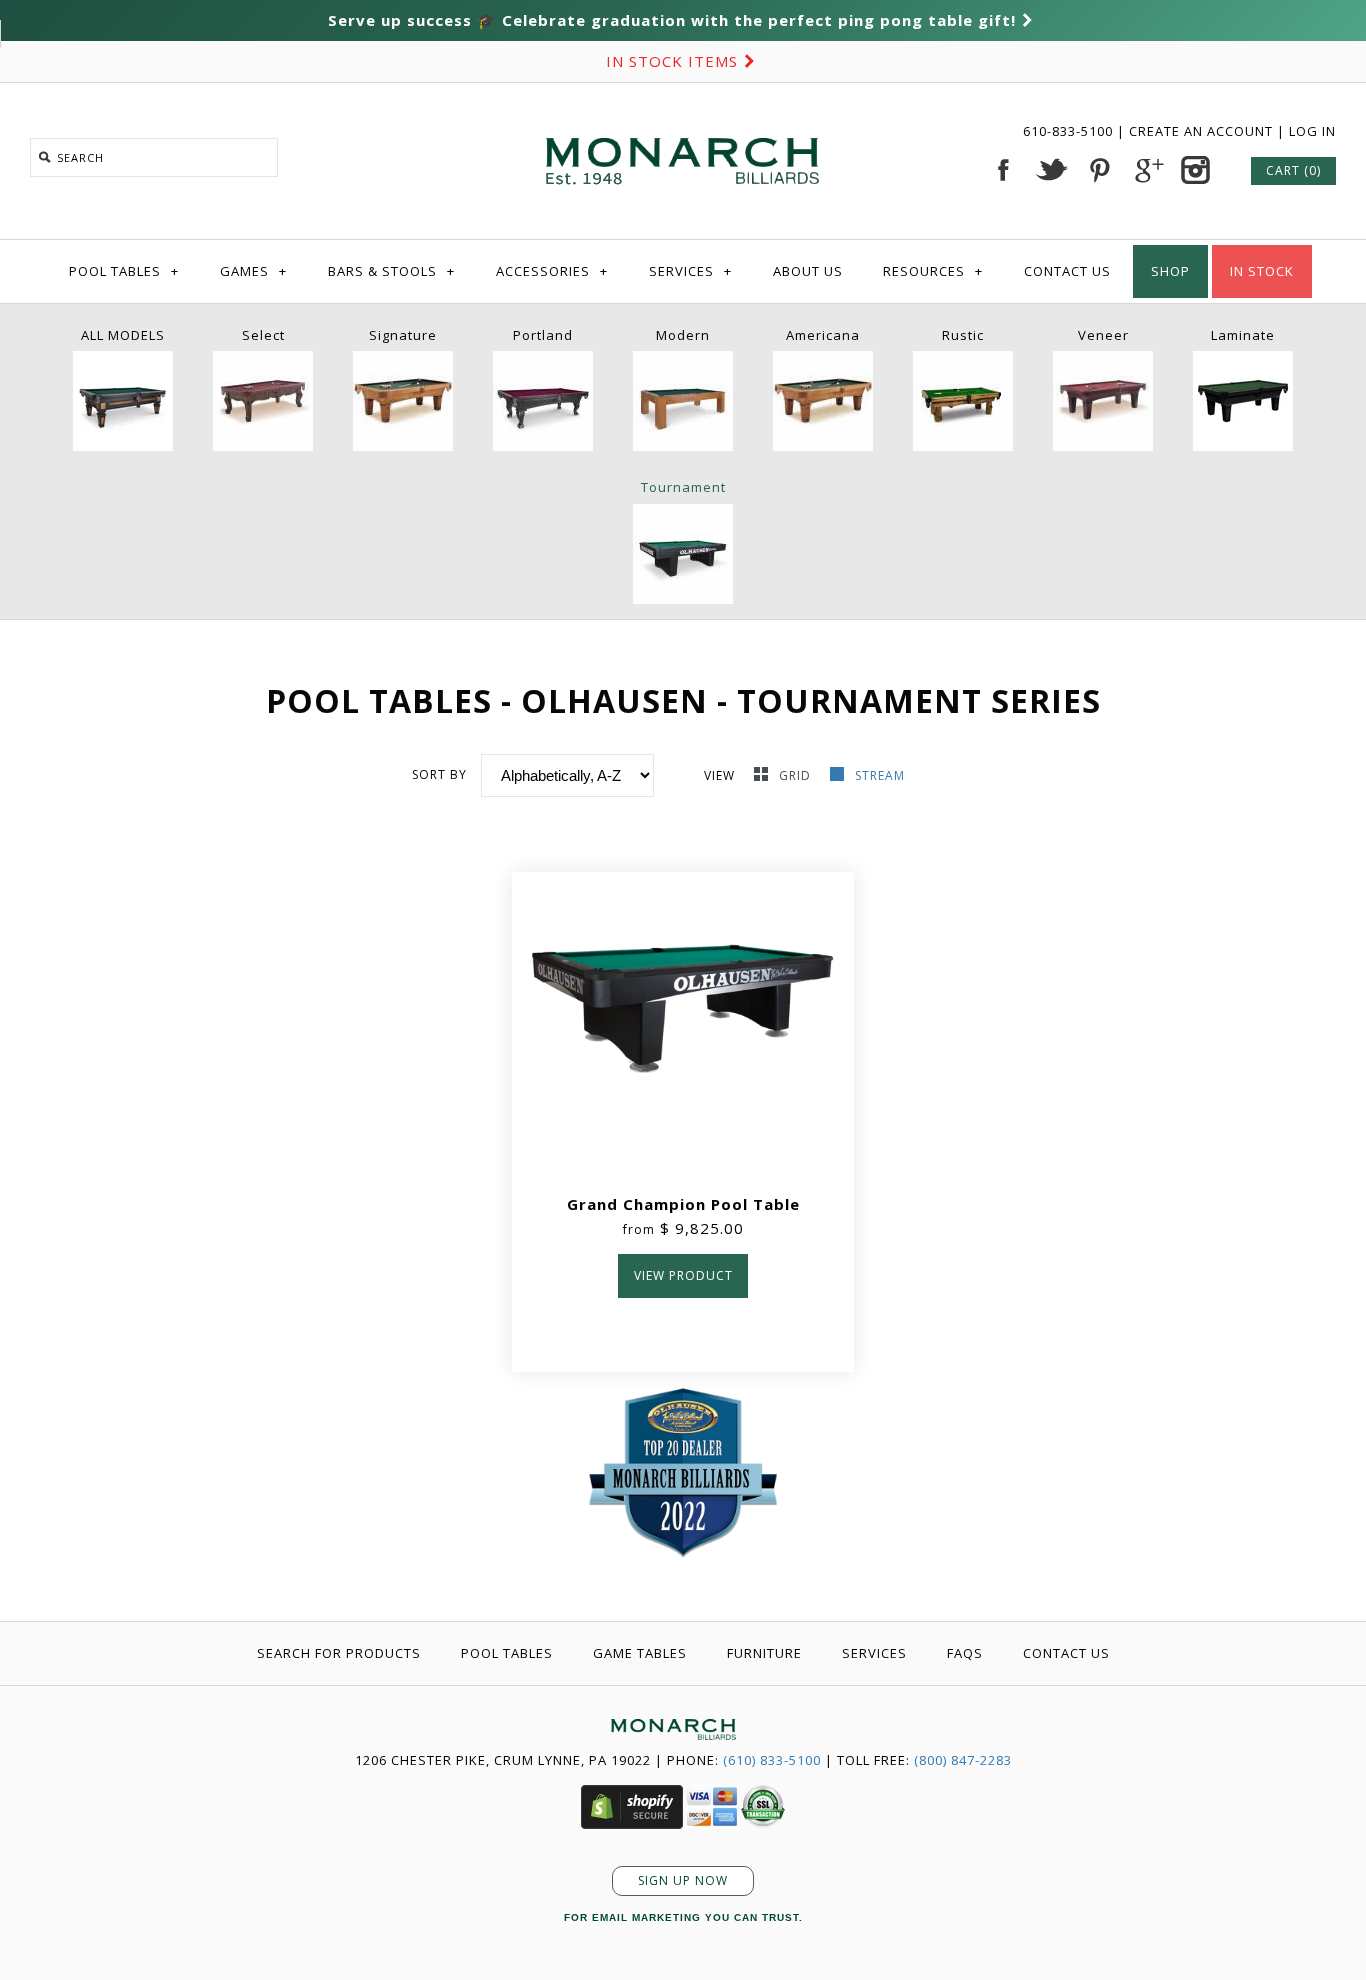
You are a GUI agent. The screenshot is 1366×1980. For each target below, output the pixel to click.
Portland (543, 335)
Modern (683, 335)
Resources (933, 271)
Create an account (1201, 131)
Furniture (764, 1653)
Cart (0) (1293, 170)
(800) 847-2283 (963, 1760)
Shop (1170, 271)
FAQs (965, 1653)
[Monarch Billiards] (683, 113)
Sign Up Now (683, 1880)
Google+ (1147, 170)
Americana (823, 335)
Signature (403, 335)
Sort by (439, 774)
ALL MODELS (123, 335)
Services (690, 271)
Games (253, 271)
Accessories (552, 271)
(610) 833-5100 (772, 1760)
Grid (797, 775)
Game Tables (640, 1653)
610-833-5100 (1070, 131)
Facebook (1003, 170)
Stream (880, 775)
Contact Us (1067, 271)
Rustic (963, 335)
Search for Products (339, 1653)
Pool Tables (124, 271)
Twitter (1051, 170)
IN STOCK (1262, 271)
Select (263, 335)
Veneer (1103, 335)
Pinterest (1099, 170)
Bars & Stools (391, 271)
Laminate (1243, 335)
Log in (1312, 131)
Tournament (683, 487)
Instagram (1195, 170)
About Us (808, 271)
